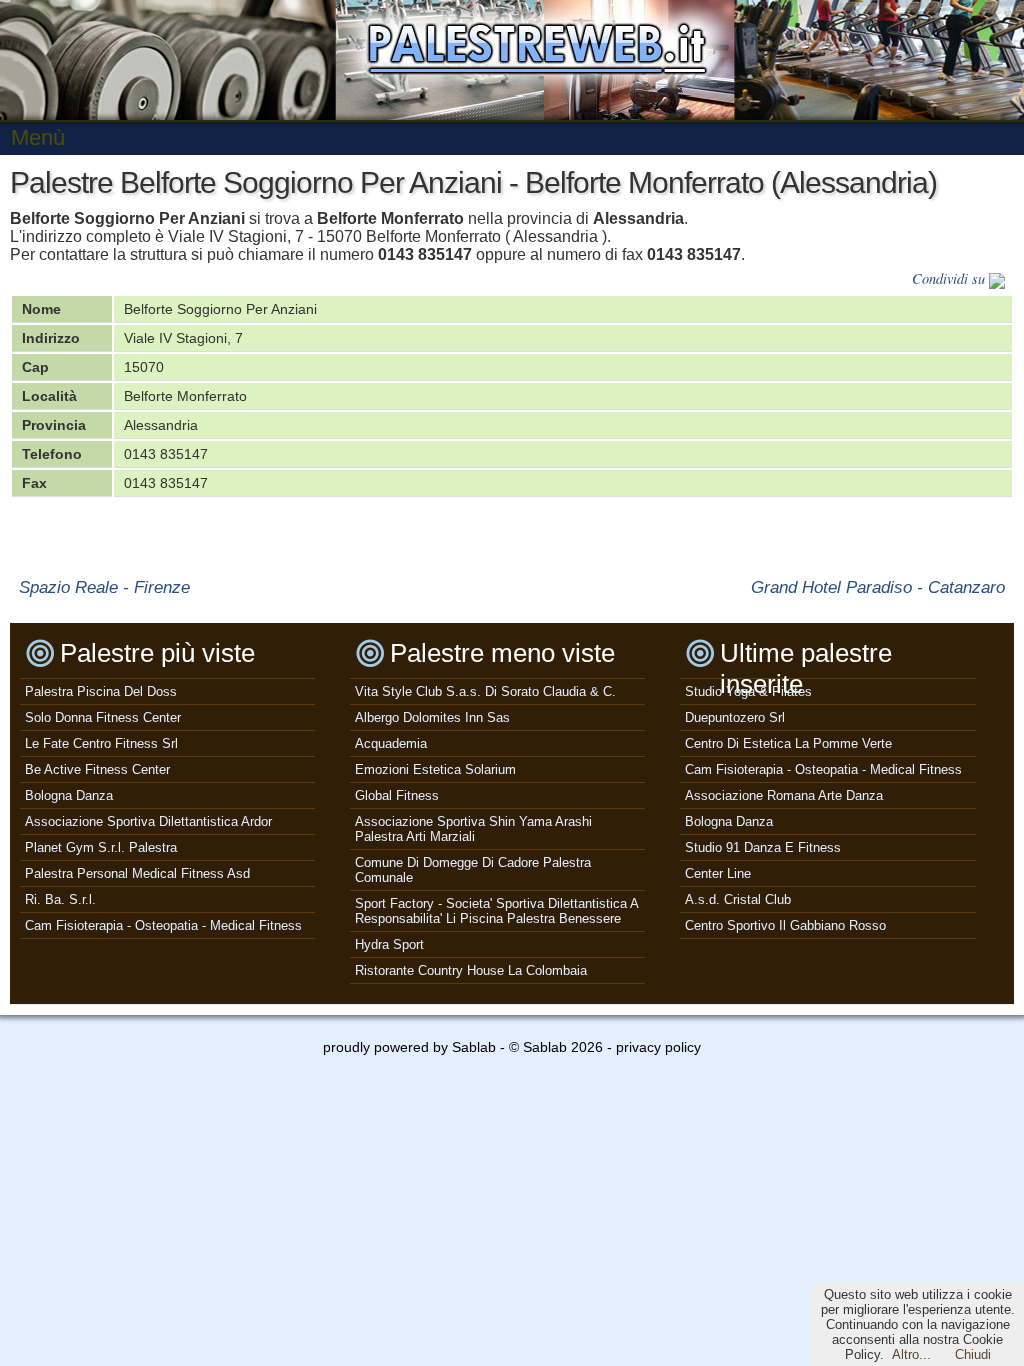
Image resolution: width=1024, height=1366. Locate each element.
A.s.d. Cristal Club (738, 899)
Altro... (911, 1354)
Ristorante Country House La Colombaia (471, 970)
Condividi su (950, 278)
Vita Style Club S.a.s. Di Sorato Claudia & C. (485, 691)
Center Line (718, 873)
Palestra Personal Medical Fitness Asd (137, 873)
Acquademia (391, 743)
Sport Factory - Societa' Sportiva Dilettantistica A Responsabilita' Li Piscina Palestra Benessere (496, 911)
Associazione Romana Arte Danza (784, 795)
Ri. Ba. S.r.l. (60, 899)
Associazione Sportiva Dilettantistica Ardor (148, 821)
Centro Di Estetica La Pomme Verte (788, 743)
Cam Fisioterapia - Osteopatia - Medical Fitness (163, 925)
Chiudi (973, 1354)
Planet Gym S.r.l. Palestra (101, 847)
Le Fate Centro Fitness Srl (101, 743)
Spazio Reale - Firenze (104, 587)
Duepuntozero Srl (735, 717)
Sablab (474, 1047)
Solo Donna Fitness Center (103, 717)
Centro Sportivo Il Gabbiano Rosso (785, 925)
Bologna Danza (69, 795)
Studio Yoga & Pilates (748, 691)
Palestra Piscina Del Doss (101, 691)
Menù (38, 137)
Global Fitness (397, 795)
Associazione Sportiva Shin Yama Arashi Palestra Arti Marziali (473, 829)
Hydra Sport (389, 944)
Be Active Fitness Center (97, 769)
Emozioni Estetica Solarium (435, 769)
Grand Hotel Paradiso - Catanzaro (878, 587)
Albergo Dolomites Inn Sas (432, 717)
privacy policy (658, 1047)
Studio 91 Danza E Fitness (763, 847)
